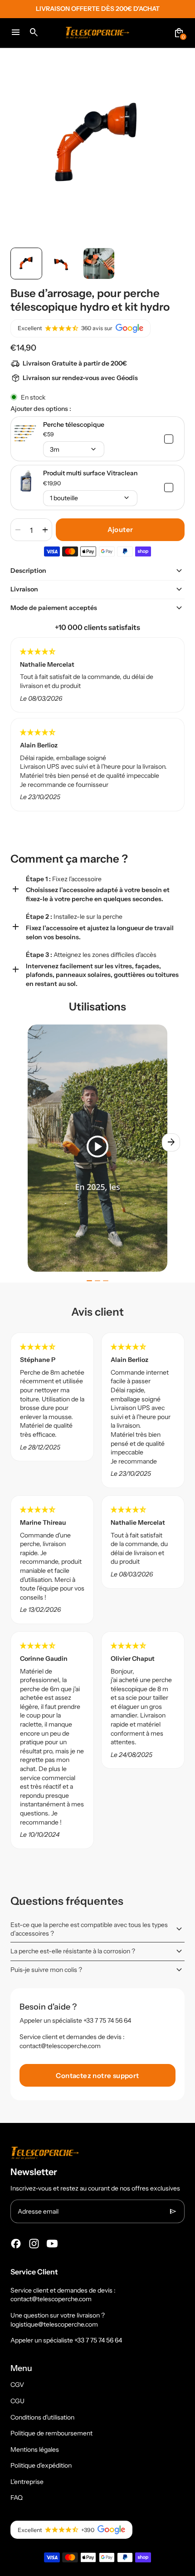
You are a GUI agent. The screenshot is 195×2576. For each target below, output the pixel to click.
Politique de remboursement (51, 2433)
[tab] (89, 1281)
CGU (17, 2401)
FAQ (17, 2498)
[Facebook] (16, 2244)
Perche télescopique (74, 424)
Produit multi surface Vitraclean (90, 473)
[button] (26, 263)
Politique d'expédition (41, 2465)
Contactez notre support (97, 2076)
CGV (17, 2385)
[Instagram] (34, 2244)
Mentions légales (35, 2449)
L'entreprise (27, 2482)
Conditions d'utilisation (42, 2417)
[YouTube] (52, 2244)
